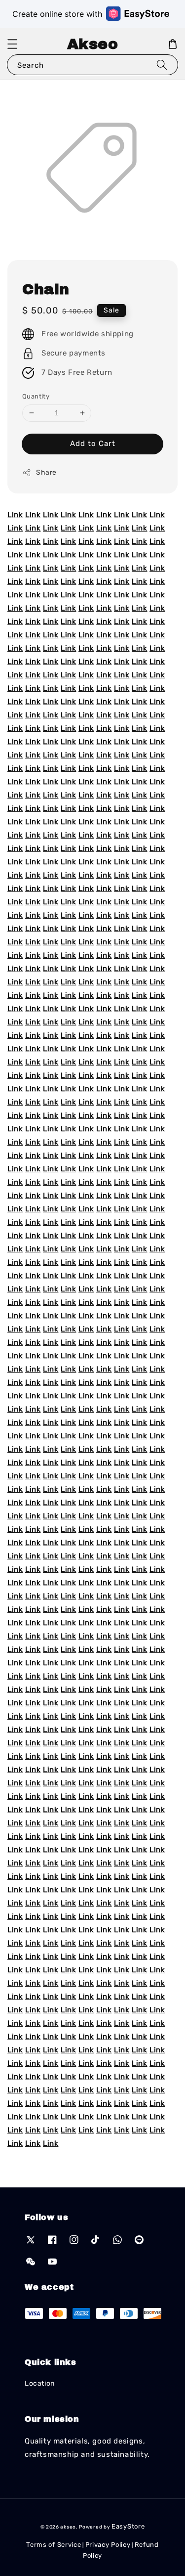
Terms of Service (54, 2545)
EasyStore (128, 2526)
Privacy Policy (108, 2545)
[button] (12, 44)
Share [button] (46, 472)
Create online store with (57, 14)
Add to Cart (93, 444)
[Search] (162, 65)
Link (15, 515)
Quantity (36, 396)
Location (40, 2383)
